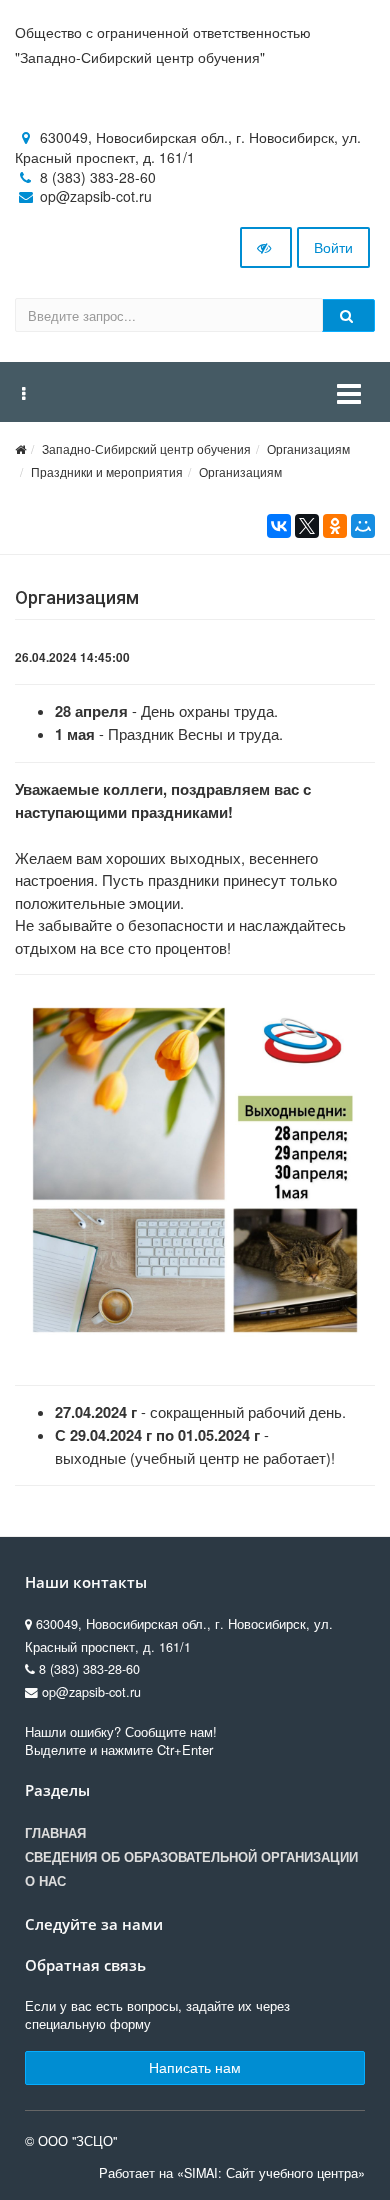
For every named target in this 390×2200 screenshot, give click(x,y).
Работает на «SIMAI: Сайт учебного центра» (232, 2173)
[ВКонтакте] (279, 526)
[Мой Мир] (363, 526)
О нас (45, 1881)
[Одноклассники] (335, 526)
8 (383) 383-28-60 (98, 177)
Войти (333, 247)
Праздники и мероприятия (107, 471)
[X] (307, 526)
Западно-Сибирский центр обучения (146, 448)
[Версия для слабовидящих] (266, 248)
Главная (55, 1833)
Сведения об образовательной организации (191, 1857)
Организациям (308, 448)
